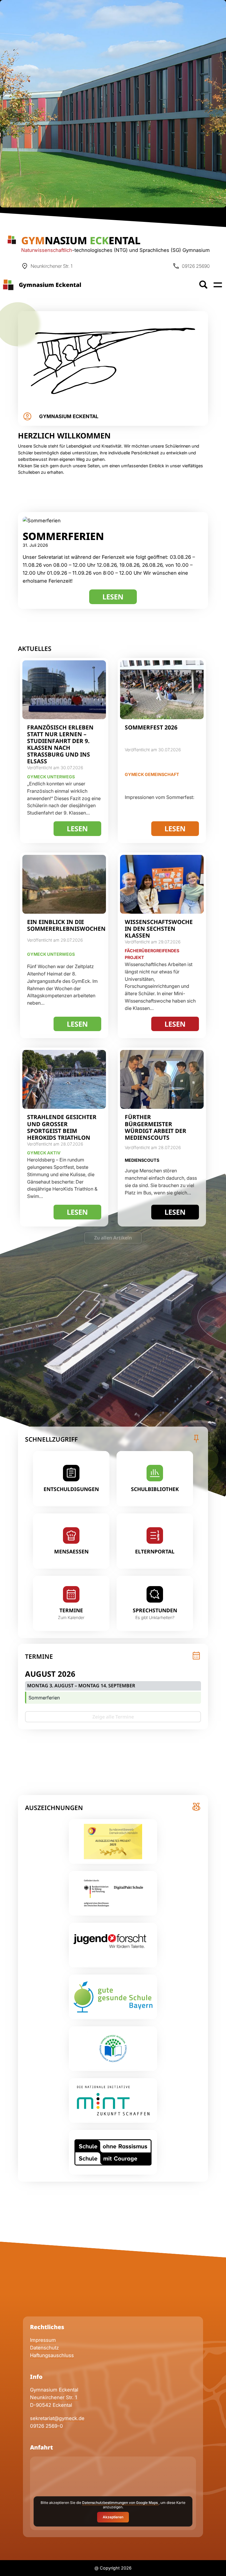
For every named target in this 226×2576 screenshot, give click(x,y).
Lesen (120, 598)
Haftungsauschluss (52, 2355)
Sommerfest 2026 (151, 727)
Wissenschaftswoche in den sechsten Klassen (159, 929)
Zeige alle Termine (113, 1717)
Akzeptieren (113, 2517)
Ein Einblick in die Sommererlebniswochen (66, 925)
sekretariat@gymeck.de (57, 2418)
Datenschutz (44, 2348)
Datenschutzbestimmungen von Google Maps (120, 2503)
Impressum (43, 2340)
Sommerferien (63, 536)
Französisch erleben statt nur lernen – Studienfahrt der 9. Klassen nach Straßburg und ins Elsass (60, 744)
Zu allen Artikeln (113, 1238)
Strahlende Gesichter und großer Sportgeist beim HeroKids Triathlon (62, 1127)
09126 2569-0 (46, 2426)
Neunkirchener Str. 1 (54, 2397)
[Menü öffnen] (218, 285)
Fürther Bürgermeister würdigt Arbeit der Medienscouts (156, 1127)
